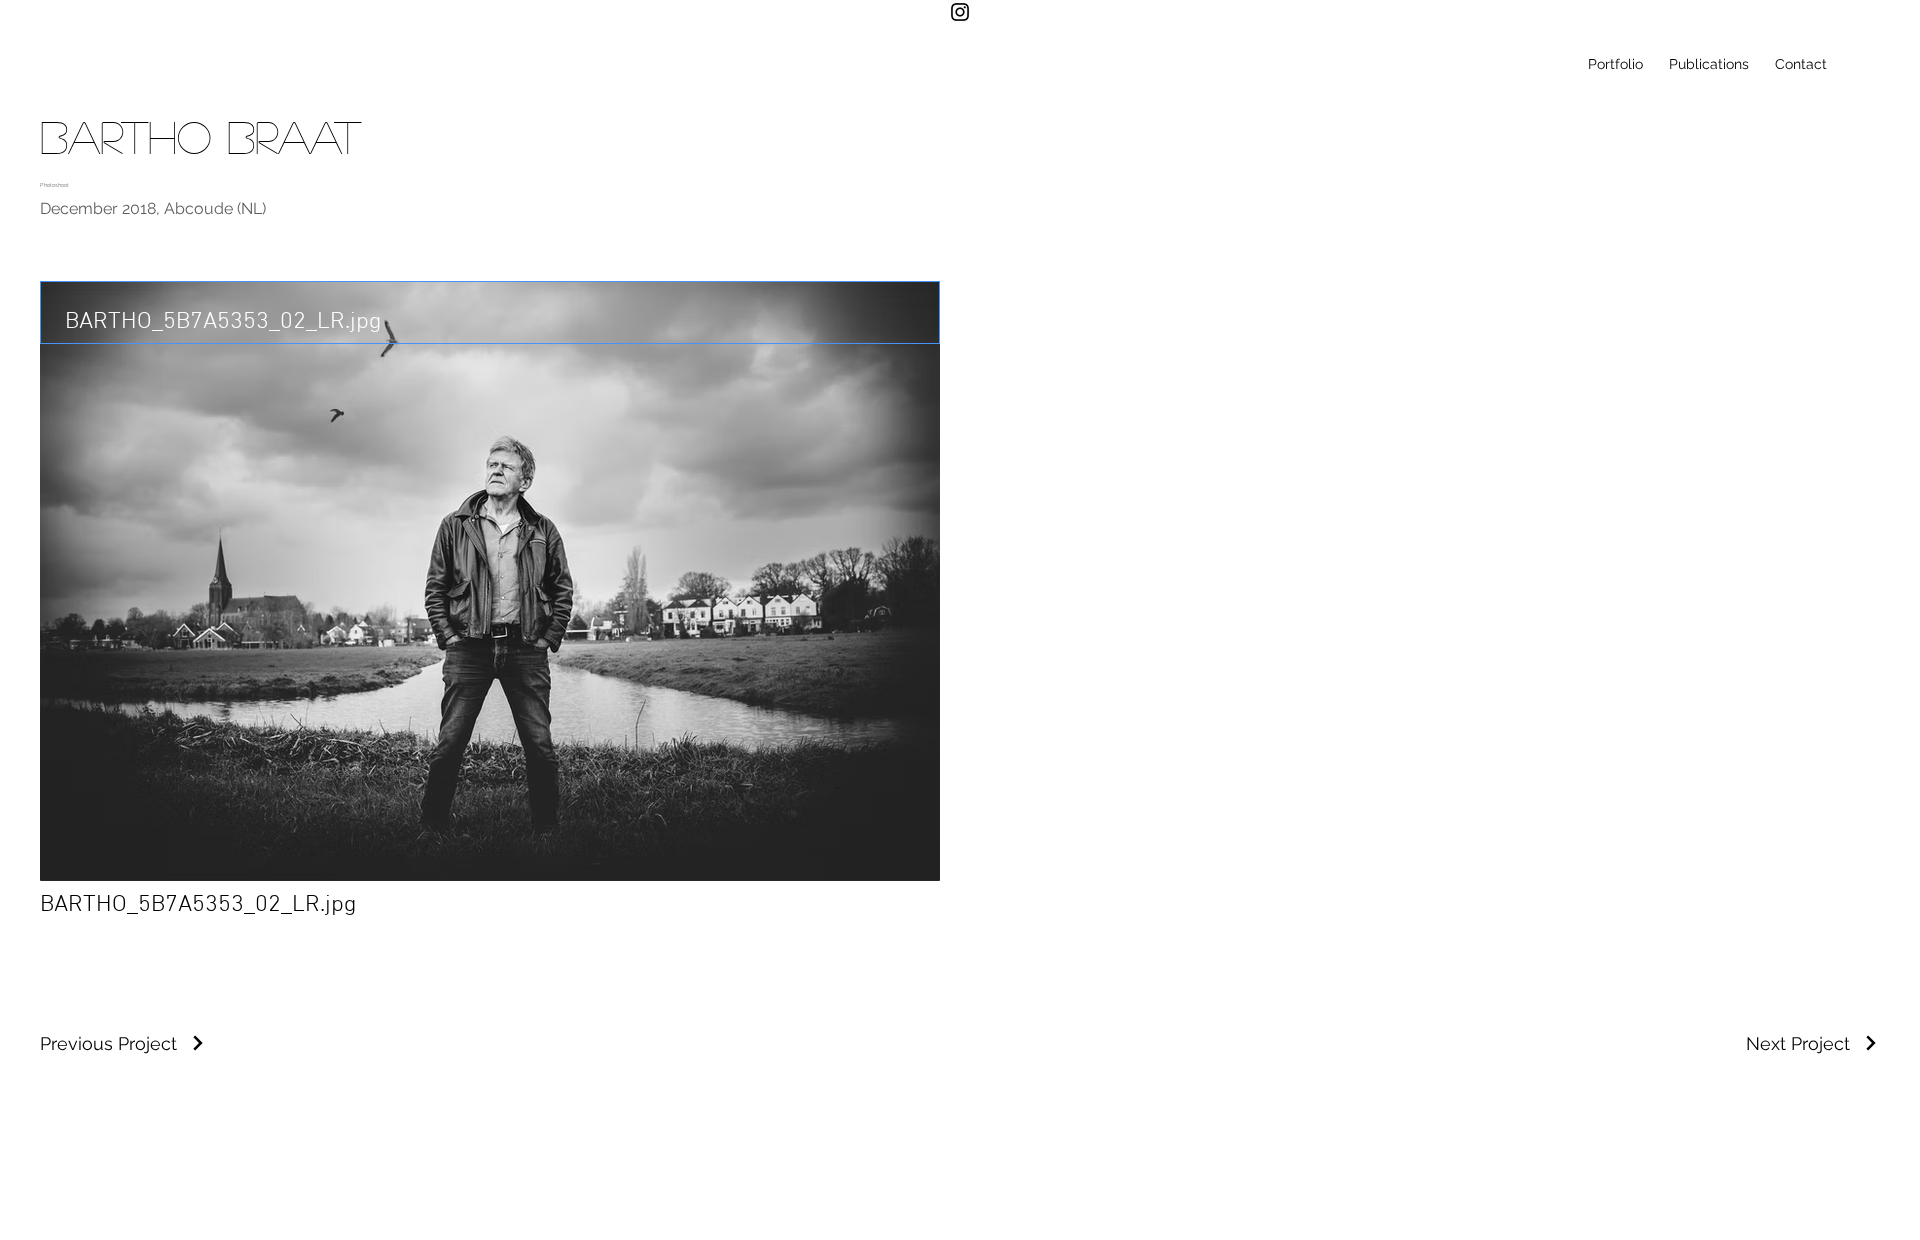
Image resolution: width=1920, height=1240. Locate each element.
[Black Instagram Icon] (960, 12)
